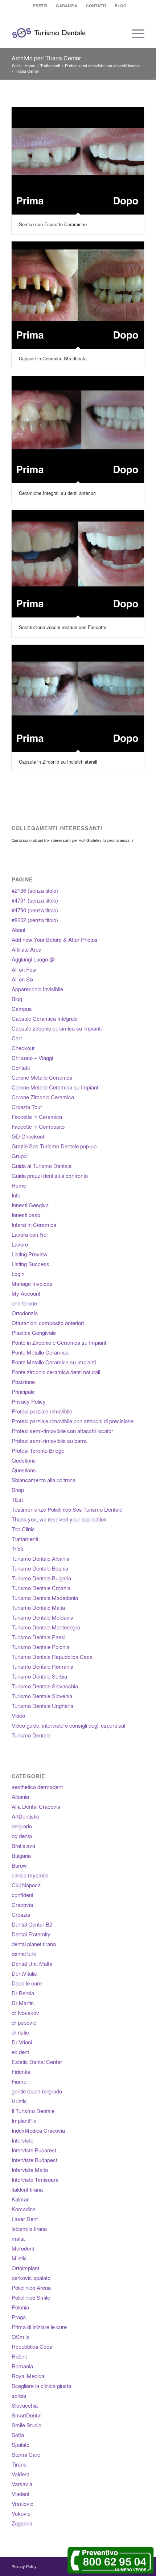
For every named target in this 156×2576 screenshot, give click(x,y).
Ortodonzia (25, 1313)
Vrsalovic (22, 2503)
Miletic (19, 2258)
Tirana (19, 2464)
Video (18, 1715)
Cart (17, 1038)
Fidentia (21, 2071)
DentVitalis (24, 1973)
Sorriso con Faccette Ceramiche (53, 224)
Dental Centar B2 (32, 1924)
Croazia (21, 1914)
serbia (19, 2395)
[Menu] (134, 33)
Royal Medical (28, 2376)
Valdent (20, 2474)
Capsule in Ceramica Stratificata (53, 358)
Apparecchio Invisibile (37, 989)
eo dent (20, 2052)
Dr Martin (23, 2003)
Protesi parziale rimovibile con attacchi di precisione (73, 1421)
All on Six (23, 979)
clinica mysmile (30, 1875)
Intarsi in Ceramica (34, 1225)
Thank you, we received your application (59, 1519)
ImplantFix (24, 2121)
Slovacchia (25, 2405)
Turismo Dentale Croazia (41, 1588)
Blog (17, 999)
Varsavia (22, 2484)
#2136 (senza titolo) (35, 890)
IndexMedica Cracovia (38, 2130)
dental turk (24, 1954)
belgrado (22, 1826)
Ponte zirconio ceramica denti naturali (56, 1372)
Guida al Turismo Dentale (42, 1166)
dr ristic (20, 2032)
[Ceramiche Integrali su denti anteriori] (78, 430)
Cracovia (22, 1905)
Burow (19, 1865)
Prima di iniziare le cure (39, 2327)
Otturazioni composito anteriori (48, 1323)
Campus (22, 1009)
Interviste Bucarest (34, 2150)
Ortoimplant (25, 2268)
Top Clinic (23, 1529)
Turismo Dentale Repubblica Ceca (52, 1657)
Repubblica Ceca (32, 2346)
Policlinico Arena (31, 2287)
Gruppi (20, 1156)
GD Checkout (28, 1136)
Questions (24, 1460)
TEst (17, 1499)
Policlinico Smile (31, 2297)
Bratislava (23, 1846)
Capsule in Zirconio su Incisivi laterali (58, 762)
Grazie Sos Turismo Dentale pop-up (54, 1146)
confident (22, 1895)
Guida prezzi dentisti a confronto (50, 1175)
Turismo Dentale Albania (40, 1558)
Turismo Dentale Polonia (40, 1647)
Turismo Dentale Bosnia (40, 1568)
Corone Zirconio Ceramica (43, 1097)
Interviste (22, 2140)
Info (16, 1195)
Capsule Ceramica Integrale (45, 1018)
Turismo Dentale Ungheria (42, 1706)
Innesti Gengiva (30, 1205)
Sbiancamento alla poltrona (44, 1480)
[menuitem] (40, 6)
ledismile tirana (29, 2229)
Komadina (24, 2209)
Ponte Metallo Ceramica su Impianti (54, 1362)
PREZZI (40, 6)
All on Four (24, 969)
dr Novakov (25, 2013)
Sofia (18, 2435)
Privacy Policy (29, 1401)
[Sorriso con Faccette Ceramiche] (78, 161)
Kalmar (20, 2199)
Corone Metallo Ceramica (42, 1077)
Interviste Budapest (34, 2160)
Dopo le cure (27, 1983)
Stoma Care (26, 2454)
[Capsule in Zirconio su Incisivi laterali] (78, 698)
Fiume (19, 2081)
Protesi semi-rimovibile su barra (49, 1441)
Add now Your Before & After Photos (55, 939)
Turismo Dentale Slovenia (42, 1696)
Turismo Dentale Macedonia (45, 1598)
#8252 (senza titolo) (35, 920)
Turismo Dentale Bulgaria (41, 1578)
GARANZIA (67, 6)
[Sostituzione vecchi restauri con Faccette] (78, 564)
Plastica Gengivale (34, 1333)
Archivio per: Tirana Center (46, 58)
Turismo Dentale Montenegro (46, 1627)
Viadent (20, 2494)
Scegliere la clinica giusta (41, 2386)
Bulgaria (21, 1855)
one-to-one (24, 1303)
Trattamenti (25, 1539)
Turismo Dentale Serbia (39, 1676)
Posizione (23, 1382)
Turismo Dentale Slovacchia (45, 1686)
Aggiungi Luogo (33, 959)
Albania (20, 1797)
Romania (22, 2366)
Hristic (19, 2101)
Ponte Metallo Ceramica (40, 1352)
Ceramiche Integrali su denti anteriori (57, 493)
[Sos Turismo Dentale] (65, 33)
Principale (23, 1391)
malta (18, 2238)
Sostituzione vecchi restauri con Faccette (63, 627)
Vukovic (21, 2513)
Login (18, 1274)
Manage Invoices (32, 1283)
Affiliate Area (26, 949)
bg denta (22, 1836)
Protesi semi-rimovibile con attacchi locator (62, 1431)
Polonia (20, 2307)
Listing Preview (30, 1254)
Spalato (20, 2445)
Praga (19, 2317)
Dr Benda (23, 1993)
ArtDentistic (25, 1816)
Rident (19, 2356)
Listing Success (30, 1264)
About (19, 930)
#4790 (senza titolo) (35, 910)
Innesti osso (26, 1215)
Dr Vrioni (22, 2042)
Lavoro (20, 1244)
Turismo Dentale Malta (38, 1607)
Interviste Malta (30, 2170)
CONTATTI (96, 6)
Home (19, 1185)
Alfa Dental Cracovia (36, 1806)
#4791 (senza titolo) (35, 900)
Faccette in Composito (38, 1126)
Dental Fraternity (31, 1934)
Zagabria (22, 2523)
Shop (18, 1490)
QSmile (20, 2337)
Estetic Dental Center (37, 2062)
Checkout (23, 1048)
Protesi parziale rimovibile (42, 1411)
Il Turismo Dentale (33, 2111)
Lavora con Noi (30, 1234)
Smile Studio (26, 2425)
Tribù (17, 1549)
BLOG (121, 6)
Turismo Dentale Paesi (38, 1637)
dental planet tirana (34, 1944)
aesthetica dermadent (37, 1787)
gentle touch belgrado (37, 2091)
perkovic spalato (31, 2278)
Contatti (21, 1067)
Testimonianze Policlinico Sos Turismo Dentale (67, 1509)
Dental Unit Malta (32, 1963)
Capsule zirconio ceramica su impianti (57, 1028)
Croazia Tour (27, 1107)
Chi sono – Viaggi (32, 1058)
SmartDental (26, 2415)
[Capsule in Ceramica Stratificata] (78, 295)
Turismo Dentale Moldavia (42, 1617)
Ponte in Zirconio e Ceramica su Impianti (59, 1342)
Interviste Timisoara (35, 2179)
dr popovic (24, 2022)
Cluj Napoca (26, 1885)
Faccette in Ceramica (37, 1117)
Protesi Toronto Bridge (38, 1450)
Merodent (23, 2248)
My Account (26, 1293)
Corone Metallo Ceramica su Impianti (56, 1087)
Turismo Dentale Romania (42, 1666)
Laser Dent (25, 2219)
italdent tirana (27, 2189)
